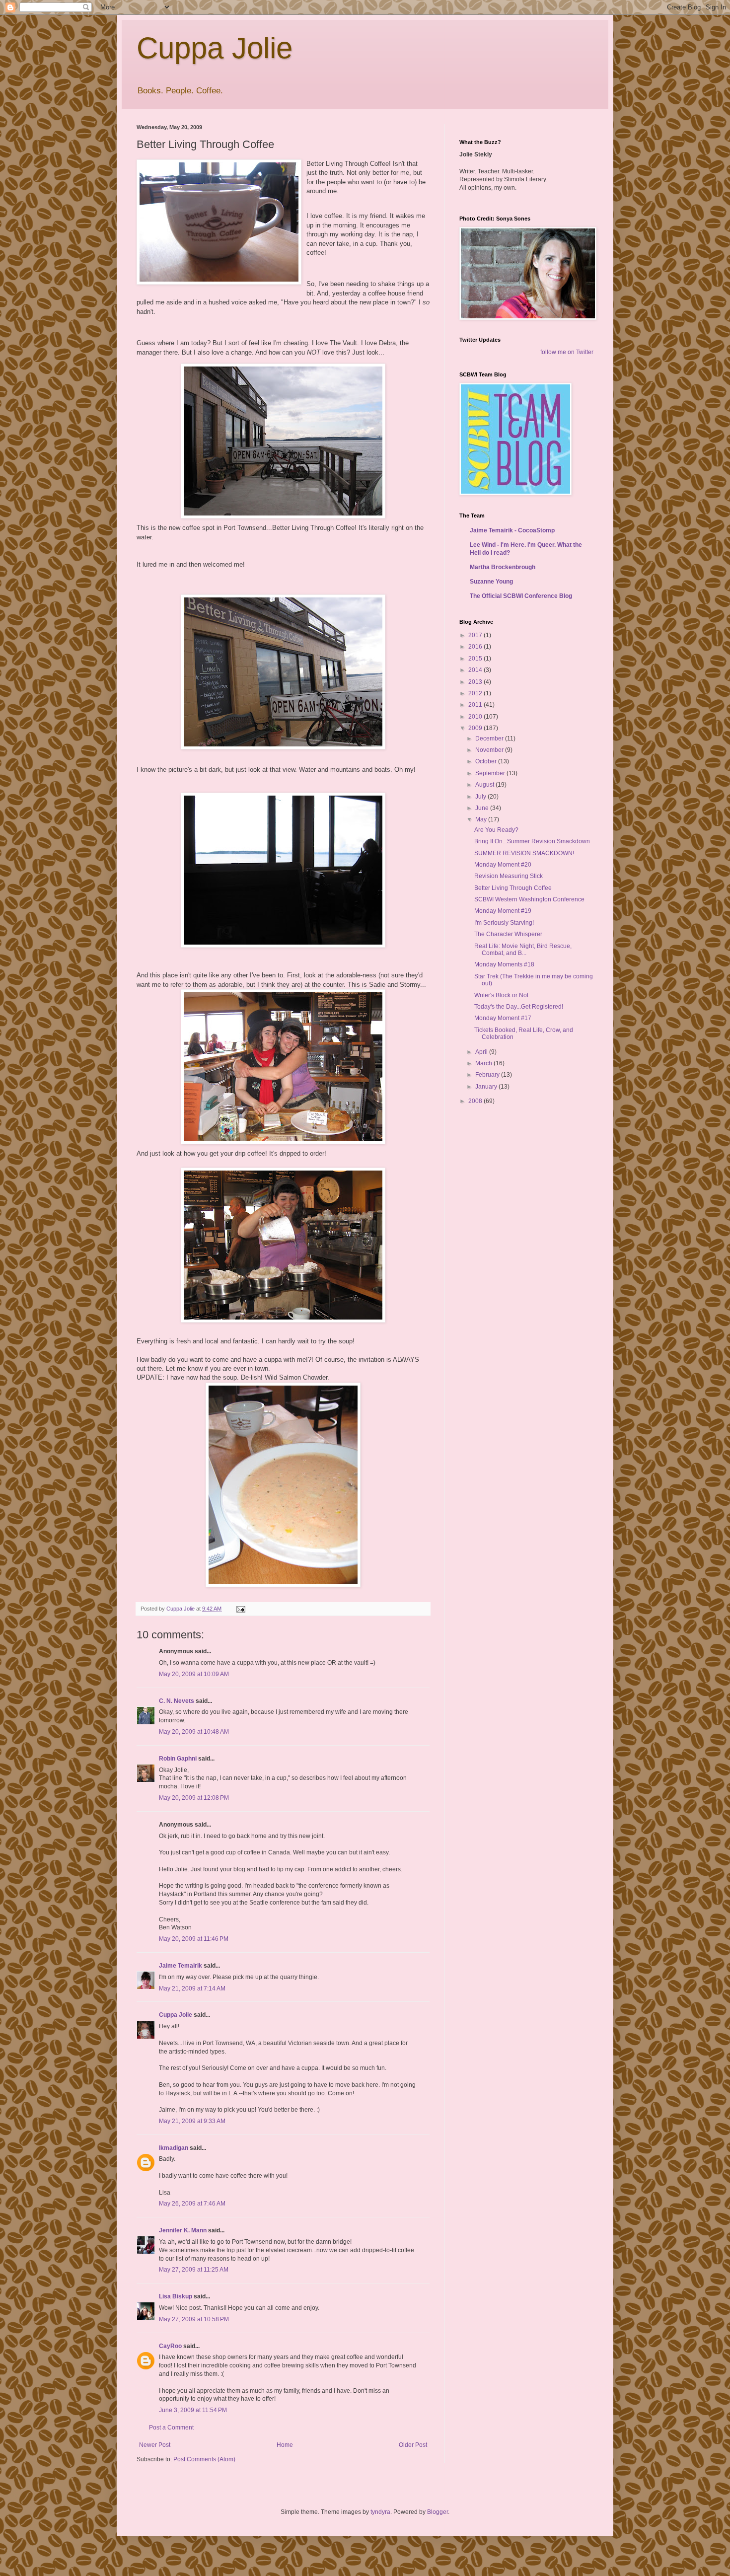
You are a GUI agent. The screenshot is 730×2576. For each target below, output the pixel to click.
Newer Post (155, 2445)
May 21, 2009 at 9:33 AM (192, 2121)
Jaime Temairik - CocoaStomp (512, 530)
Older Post (413, 2445)
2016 (476, 647)
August (485, 785)
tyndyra (380, 2512)
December (490, 738)
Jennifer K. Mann (183, 2230)
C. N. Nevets (177, 1701)
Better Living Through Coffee (513, 888)
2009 (476, 728)
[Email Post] (240, 1609)
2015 (476, 659)
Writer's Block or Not (501, 995)
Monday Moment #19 (503, 911)
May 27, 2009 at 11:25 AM (194, 2270)
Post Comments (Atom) (204, 2459)
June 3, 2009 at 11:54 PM (193, 2410)
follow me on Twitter (567, 352)
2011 (476, 705)
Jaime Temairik (181, 1966)
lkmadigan (174, 2148)
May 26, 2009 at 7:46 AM (192, 2204)
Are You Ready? (496, 830)
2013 (476, 682)
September (491, 773)
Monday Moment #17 (503, 1018)
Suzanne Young (491, 582)
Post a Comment (171, 2428)
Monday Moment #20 (503, 865)
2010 (476, 717)
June (483, 808)
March (484, 1063)
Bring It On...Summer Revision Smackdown (532, 841)
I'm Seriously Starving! (504, 923)
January (487, 1087)
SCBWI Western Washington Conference (529, 899)
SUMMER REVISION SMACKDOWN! (524, 853)
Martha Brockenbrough (503, 567)
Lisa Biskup (176, 2296)
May (482, 819)
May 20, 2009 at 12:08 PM (194, 1798)
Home (285, 2445)
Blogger (438, 2512)
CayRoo (170, 2346)
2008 (476, 1101)
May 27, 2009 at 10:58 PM (194, 2319)
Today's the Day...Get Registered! (519, 1007)
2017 (476, 635)
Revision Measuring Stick (509, 876)
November (490, 750)
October (487, 761)
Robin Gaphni (178, 1759)
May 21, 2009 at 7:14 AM (192, 1988)
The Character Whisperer (508, 934)
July (481, 797)
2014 (476, 670)
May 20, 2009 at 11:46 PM (194, 1939)
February (488, 1075)
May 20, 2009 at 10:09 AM (194, 1674)
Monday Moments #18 (504, 964)
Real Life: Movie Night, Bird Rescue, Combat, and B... (523, 950)
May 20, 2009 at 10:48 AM (194, 1732)
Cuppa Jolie (215, 48)
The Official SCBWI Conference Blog (521, 596)
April (482, 1052)
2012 (476, 693)
